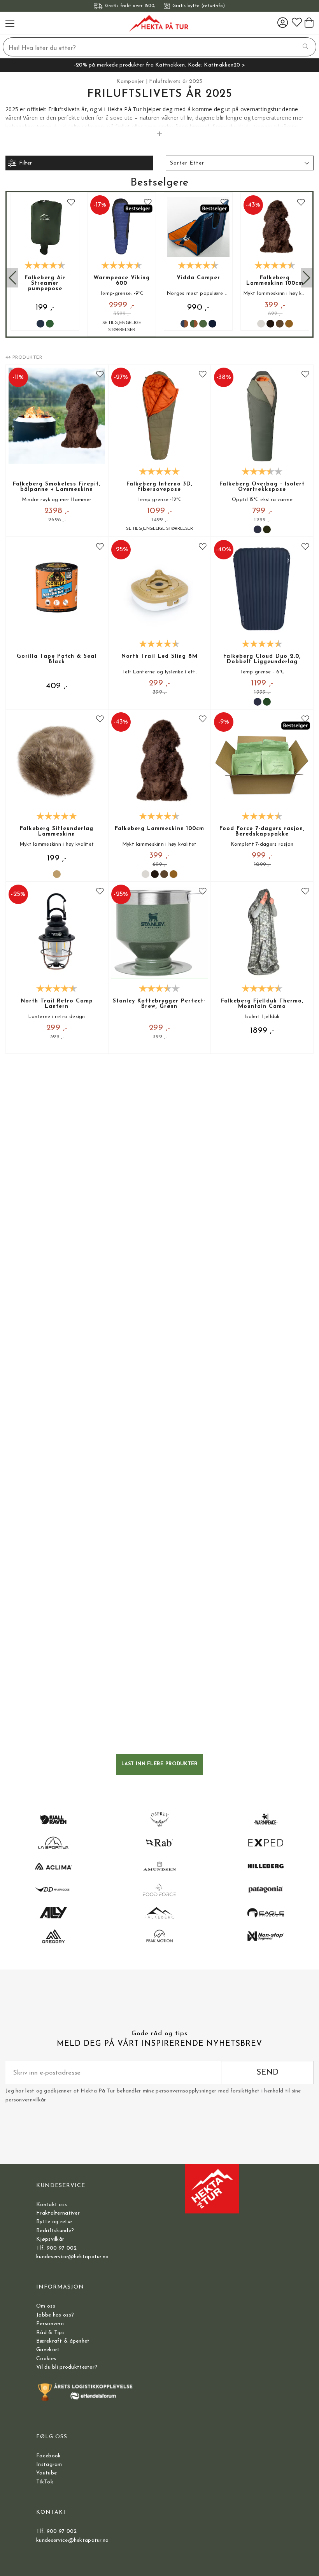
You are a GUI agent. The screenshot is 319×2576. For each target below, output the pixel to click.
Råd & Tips (50, 2333)
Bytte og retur (54, 2222)
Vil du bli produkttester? (67, 2367)
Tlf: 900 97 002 (56, 2248)
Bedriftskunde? (55, 2231)
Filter (25, 163)
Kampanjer (130, 81)
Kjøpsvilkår (50, 2239)
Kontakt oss (52, 2205)
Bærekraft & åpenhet (63, 2341)
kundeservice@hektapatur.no (72, 2257)
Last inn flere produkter (160, 1764)
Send (267, 2072)
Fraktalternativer (58, 2213)
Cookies (46, 2359)
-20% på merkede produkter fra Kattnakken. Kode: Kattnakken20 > (159, 65)
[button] (240, 163)
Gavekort (48, 2350)
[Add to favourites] (71, 203)
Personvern (50, 2324)
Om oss (46, 2306)
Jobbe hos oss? (55, 2315)
